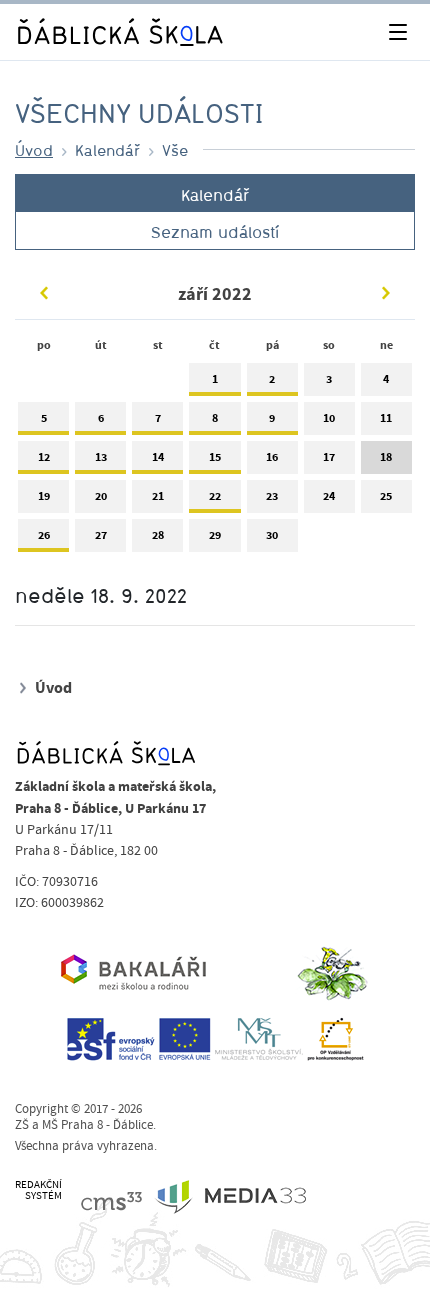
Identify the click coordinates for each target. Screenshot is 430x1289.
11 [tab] (386, 418)
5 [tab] (44, 418)
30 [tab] (272, 535)
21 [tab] (158, 496)
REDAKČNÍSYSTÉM (38, 1190)
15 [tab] (215, 457)
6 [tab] (101, 418)
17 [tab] (329, 457)
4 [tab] (386, 379)
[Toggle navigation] (397, 32)
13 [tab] (101, 457)
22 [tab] (215, 496)
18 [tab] (386, 457)
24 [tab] (329, 496)
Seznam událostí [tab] (215, 232)
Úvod (34, 150)
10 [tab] (329, 418)
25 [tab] (386, 496)
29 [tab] (215, 535)
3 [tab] (329, 379)
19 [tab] (44, 496)
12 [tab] (44, 457)
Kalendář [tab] (215, 195)
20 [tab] (101, 496)
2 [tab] (272, 379)
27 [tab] (101, 535)
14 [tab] (158, 457)
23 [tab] (272, 496)
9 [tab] (272, 418)
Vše (175, 150)
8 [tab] (215, 418)
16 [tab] (272, 457)
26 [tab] (44, 535)
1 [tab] (215, 379)
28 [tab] (158, 535)
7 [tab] (158, 418)
